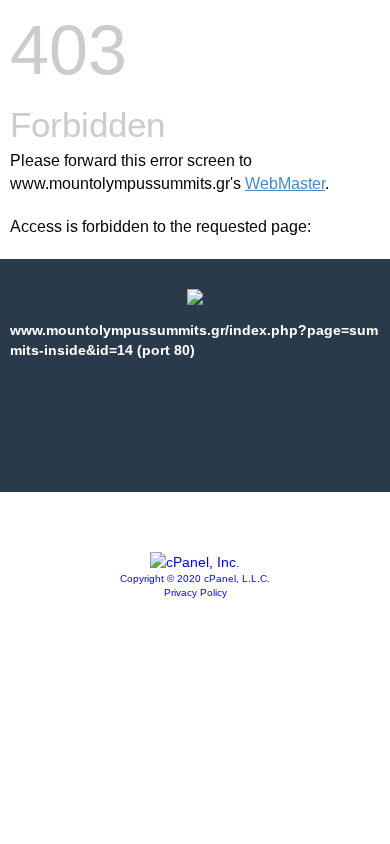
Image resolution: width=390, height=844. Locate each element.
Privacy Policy (195, 592)
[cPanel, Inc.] (195, 562)
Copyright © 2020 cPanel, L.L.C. (195, 578)
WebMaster (285, 183)
